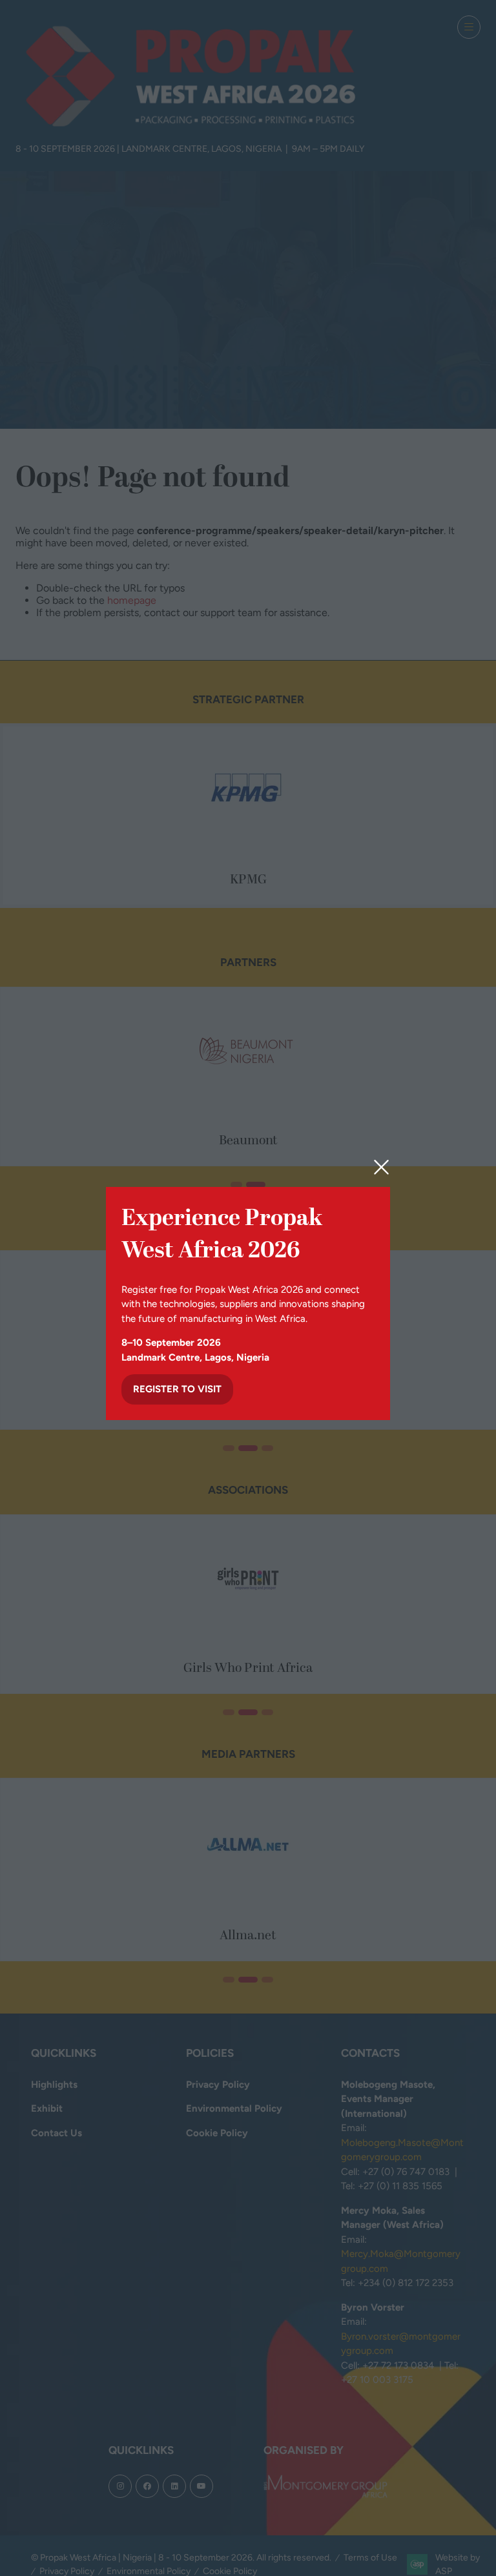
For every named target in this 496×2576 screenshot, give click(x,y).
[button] (381, 1168)
